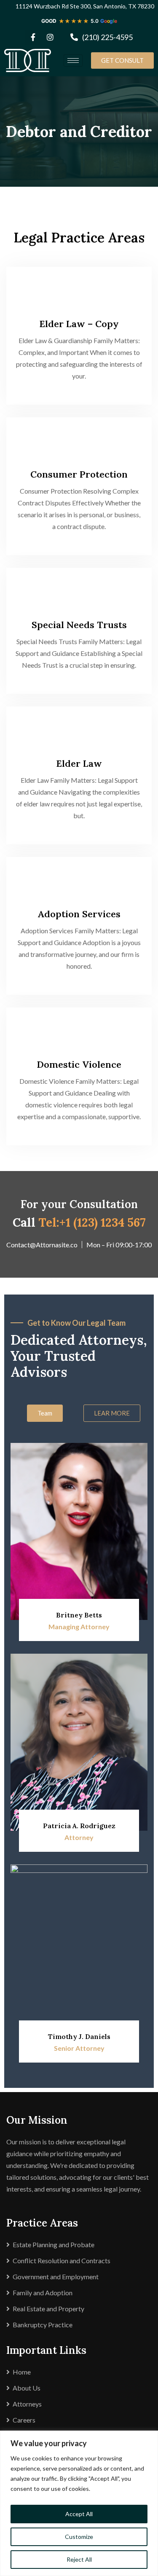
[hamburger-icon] (73, 60)
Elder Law (79, 763)
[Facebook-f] (33, 37)
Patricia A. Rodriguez (79, 1826)
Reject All (79, 2559)
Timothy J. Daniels (79, 2036)
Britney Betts (79, 1615)
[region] (79, 2503)
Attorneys (27, 2404)
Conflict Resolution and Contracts (62, 2260)
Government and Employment (56, 2276)
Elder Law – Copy (79, 324)
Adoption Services (79, 914)
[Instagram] (50, 37)
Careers (24, 2420)
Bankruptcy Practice (43, 2325)
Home (22, 2372)
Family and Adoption (43, 2293)
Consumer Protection (79, 474)
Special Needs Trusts (79, 625)
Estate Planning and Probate (54, 2244)
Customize (79, 2537)
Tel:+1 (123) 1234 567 (92, 1222)
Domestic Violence (79, 1064)
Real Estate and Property (48, 2309)
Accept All (79, 2514)
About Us (27, 2388)
